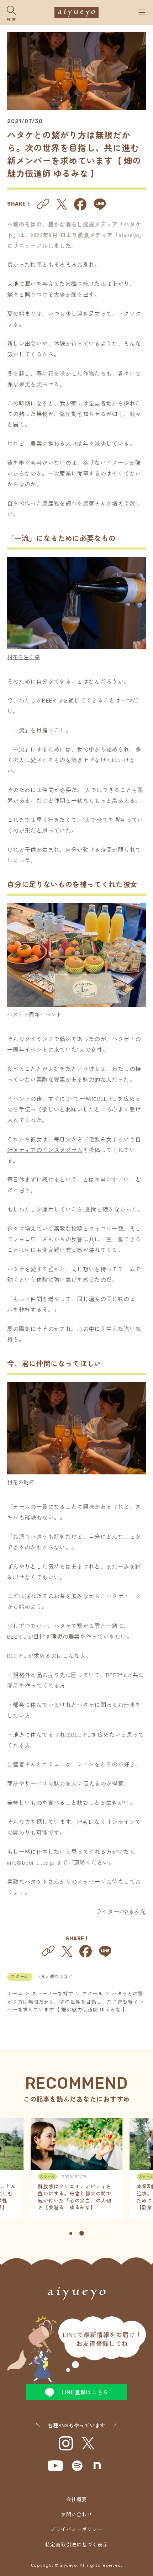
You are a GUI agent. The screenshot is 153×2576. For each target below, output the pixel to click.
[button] (71, 2233)
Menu (142, 12)
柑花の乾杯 (21, 1482)
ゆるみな (134, 1911)
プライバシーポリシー (76, 2529)
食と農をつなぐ (57, 1976)
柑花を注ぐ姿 (23, 657)
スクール (20, 1977)
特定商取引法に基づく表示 (77, 2544)
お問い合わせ (77, 2514)
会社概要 (77, 2499)
